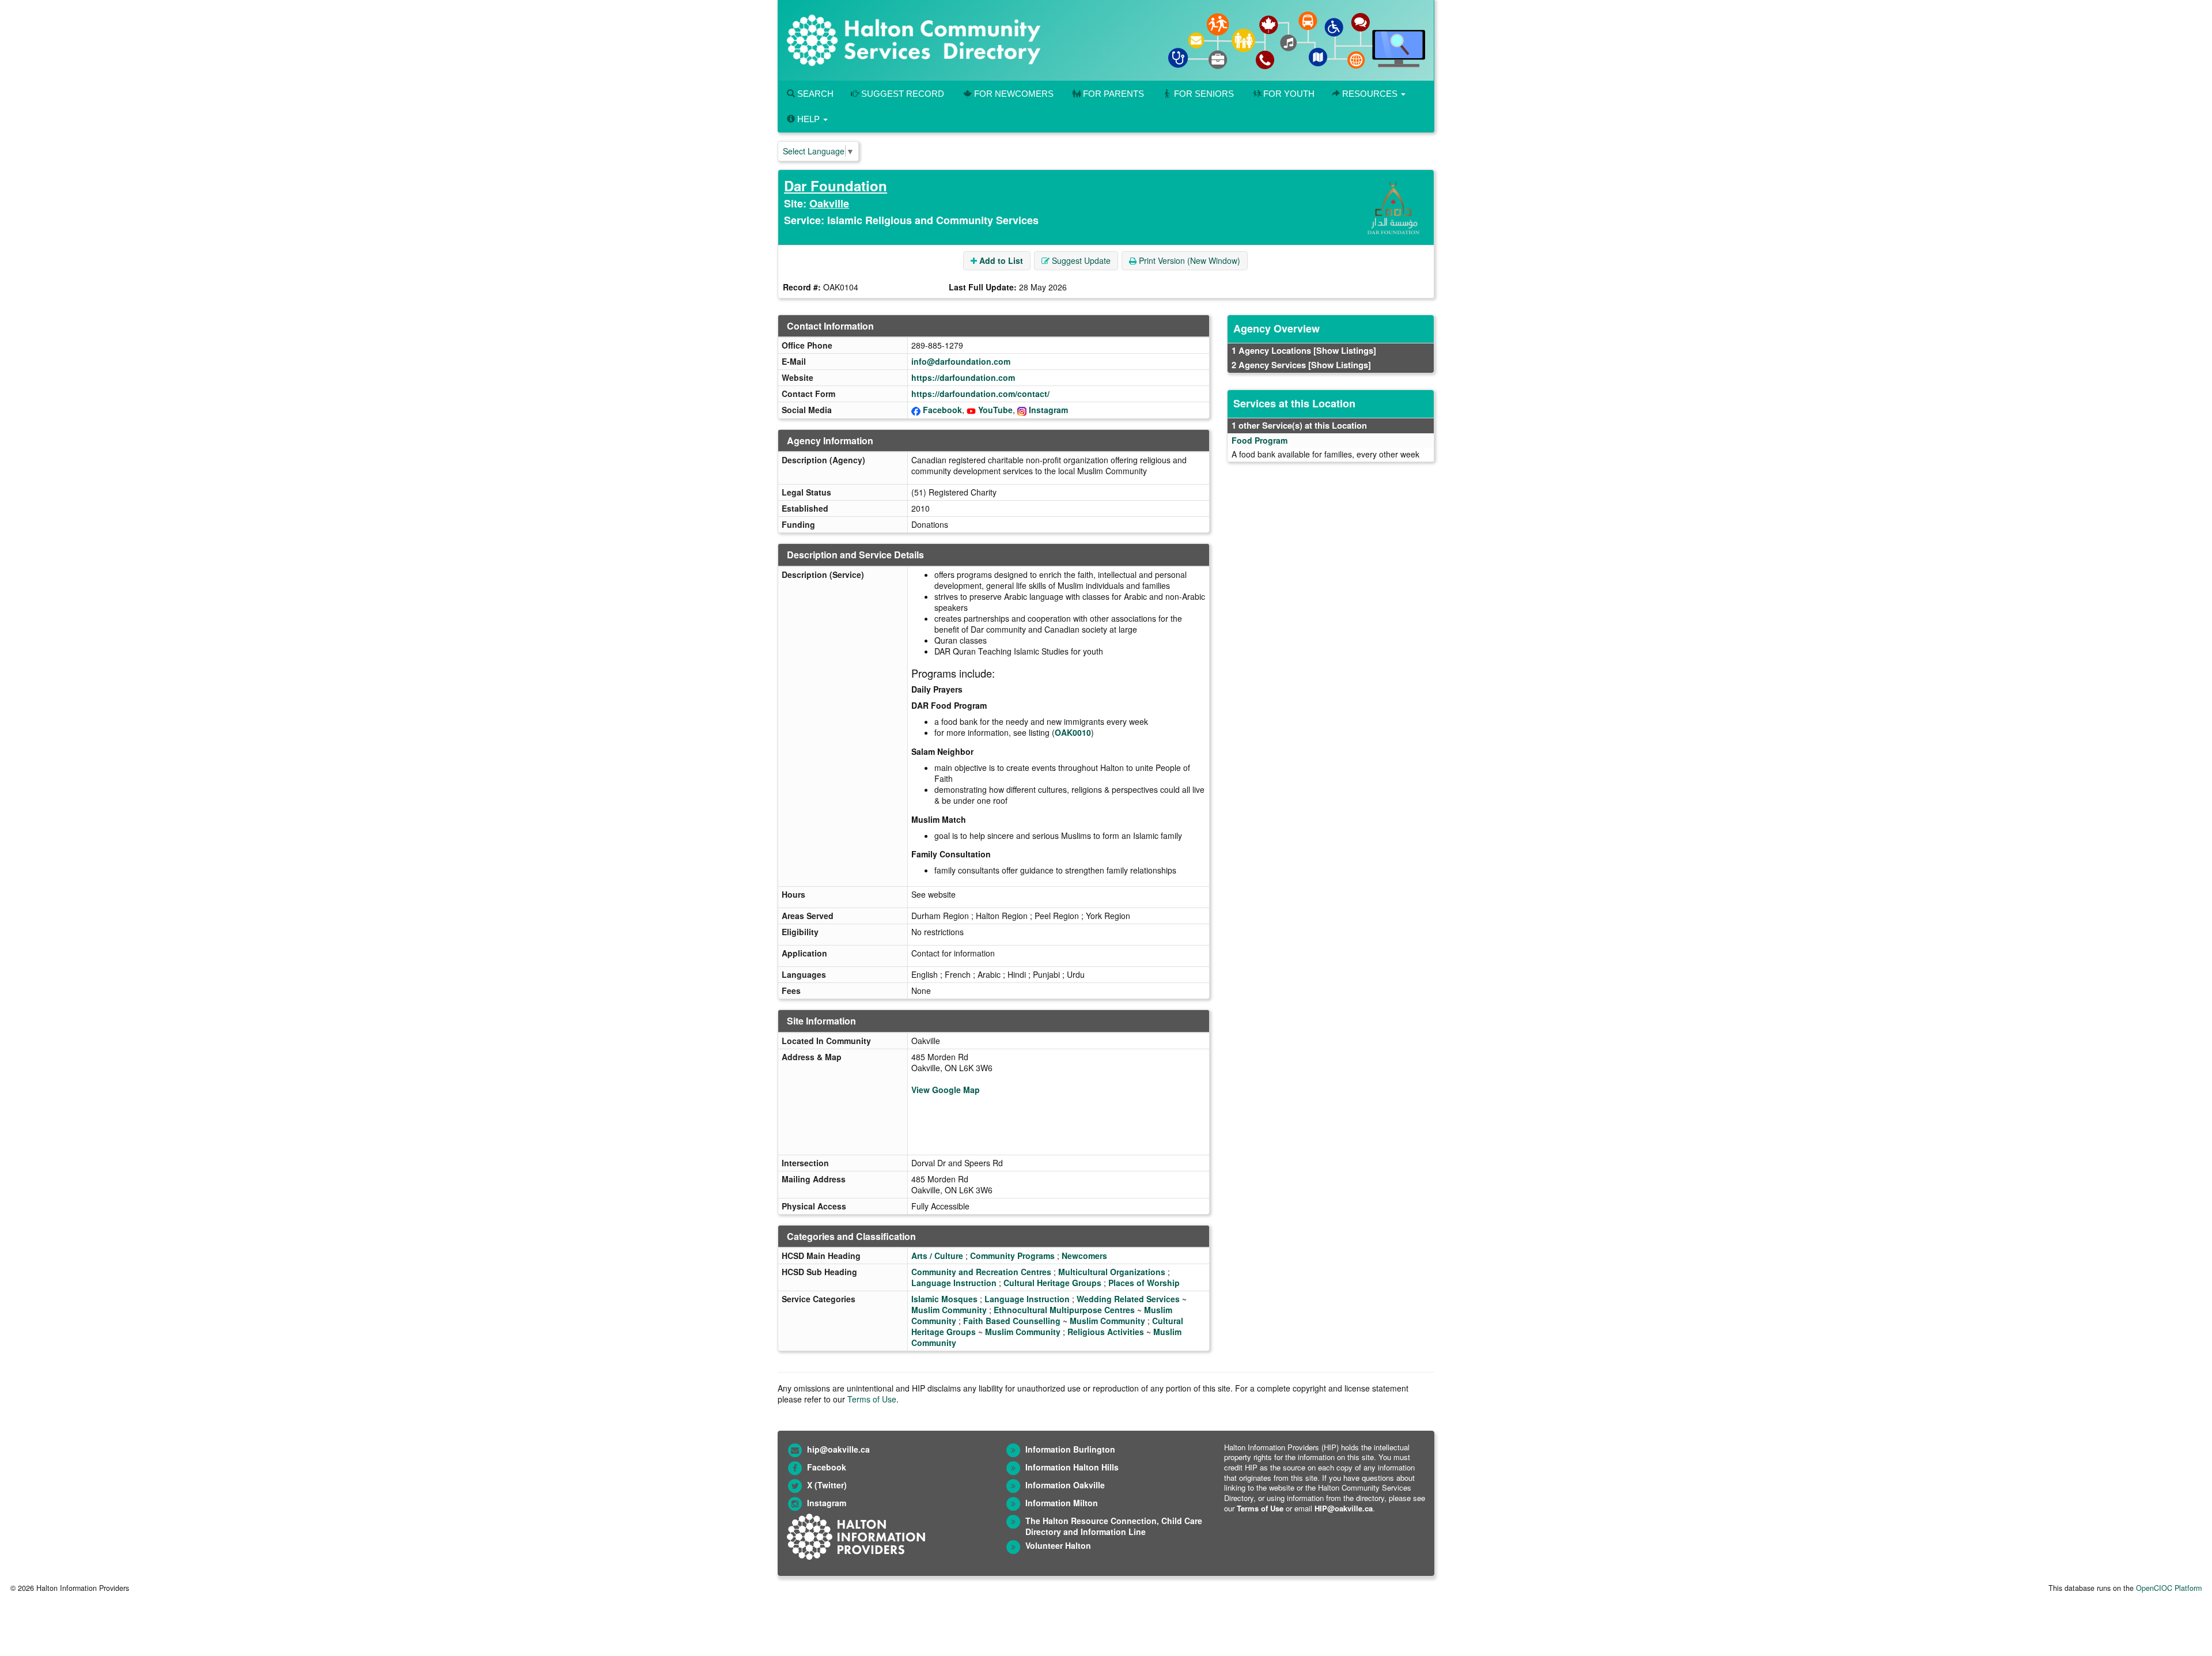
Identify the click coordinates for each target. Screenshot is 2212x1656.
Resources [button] (1370, 94)
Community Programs (1012, 1256)
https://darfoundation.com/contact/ (980, 394)
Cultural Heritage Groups (1052, 1283)
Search (814, 94)
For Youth (1289, 94)
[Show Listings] (1345, 350)
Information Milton (1062, 1503)
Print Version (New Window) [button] (1188, 260)
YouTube (995, 410)
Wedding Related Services (1128, 1299)
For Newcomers (1014, 94)
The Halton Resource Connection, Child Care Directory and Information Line (1114, 1526)
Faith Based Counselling (1012, 1321)
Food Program (1260, 440)
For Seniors (1204, 94)
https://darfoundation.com (963, 377)
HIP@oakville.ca (1344, 1508)
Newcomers (1084, 1256)
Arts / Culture (937, 1256)
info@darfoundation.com (961, 361)
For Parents (1113, 94)
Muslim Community (949, 1310)
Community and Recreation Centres (981, 1272)
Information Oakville (1065, 1485)
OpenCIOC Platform (2169, 1588)
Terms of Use (872, 1399)
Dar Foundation (836, 186)
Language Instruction (954, 1283)
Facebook (942, 410)
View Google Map (946, 1090)
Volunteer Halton (1058, 1545)
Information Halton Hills (1072, 1467)
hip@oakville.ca (838, 1449)
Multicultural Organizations (1112, 1272)
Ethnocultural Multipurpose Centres (1064, 1310)
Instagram (1048, 410)
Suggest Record (902, 94)
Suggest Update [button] (1080, 260)
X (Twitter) (827, 1485)
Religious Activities (1106, 1332)
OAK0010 (1073, 732)
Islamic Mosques (944, 1299)
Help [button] (808, 119)
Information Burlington (1070, 1449)
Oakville (829, 203)
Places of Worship (1144, 1283)
